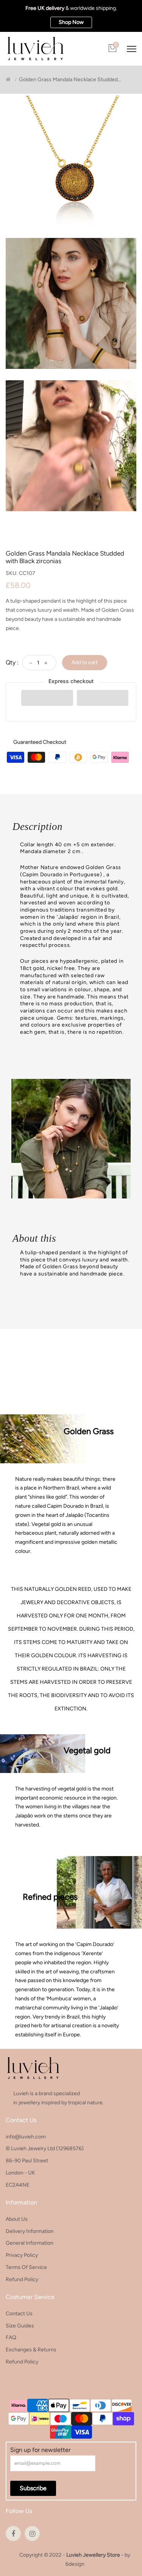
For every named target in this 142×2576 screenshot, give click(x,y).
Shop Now (71, 22)
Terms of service (26, 2267)
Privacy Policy (22, 2255)
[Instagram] (32, 2533)
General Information (30, 2243)
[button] (47, 698)
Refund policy (22, 2279)
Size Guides (20, 2326)
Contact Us (19, 2314)
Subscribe (33, 2488)
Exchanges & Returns (31, 2350)
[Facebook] (13, 2533)
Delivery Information (30, 2231)
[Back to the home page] (8, 80)
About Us (17, 2219)
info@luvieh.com (26, 2137)
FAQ (11, 2337)
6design (75, 2564)
